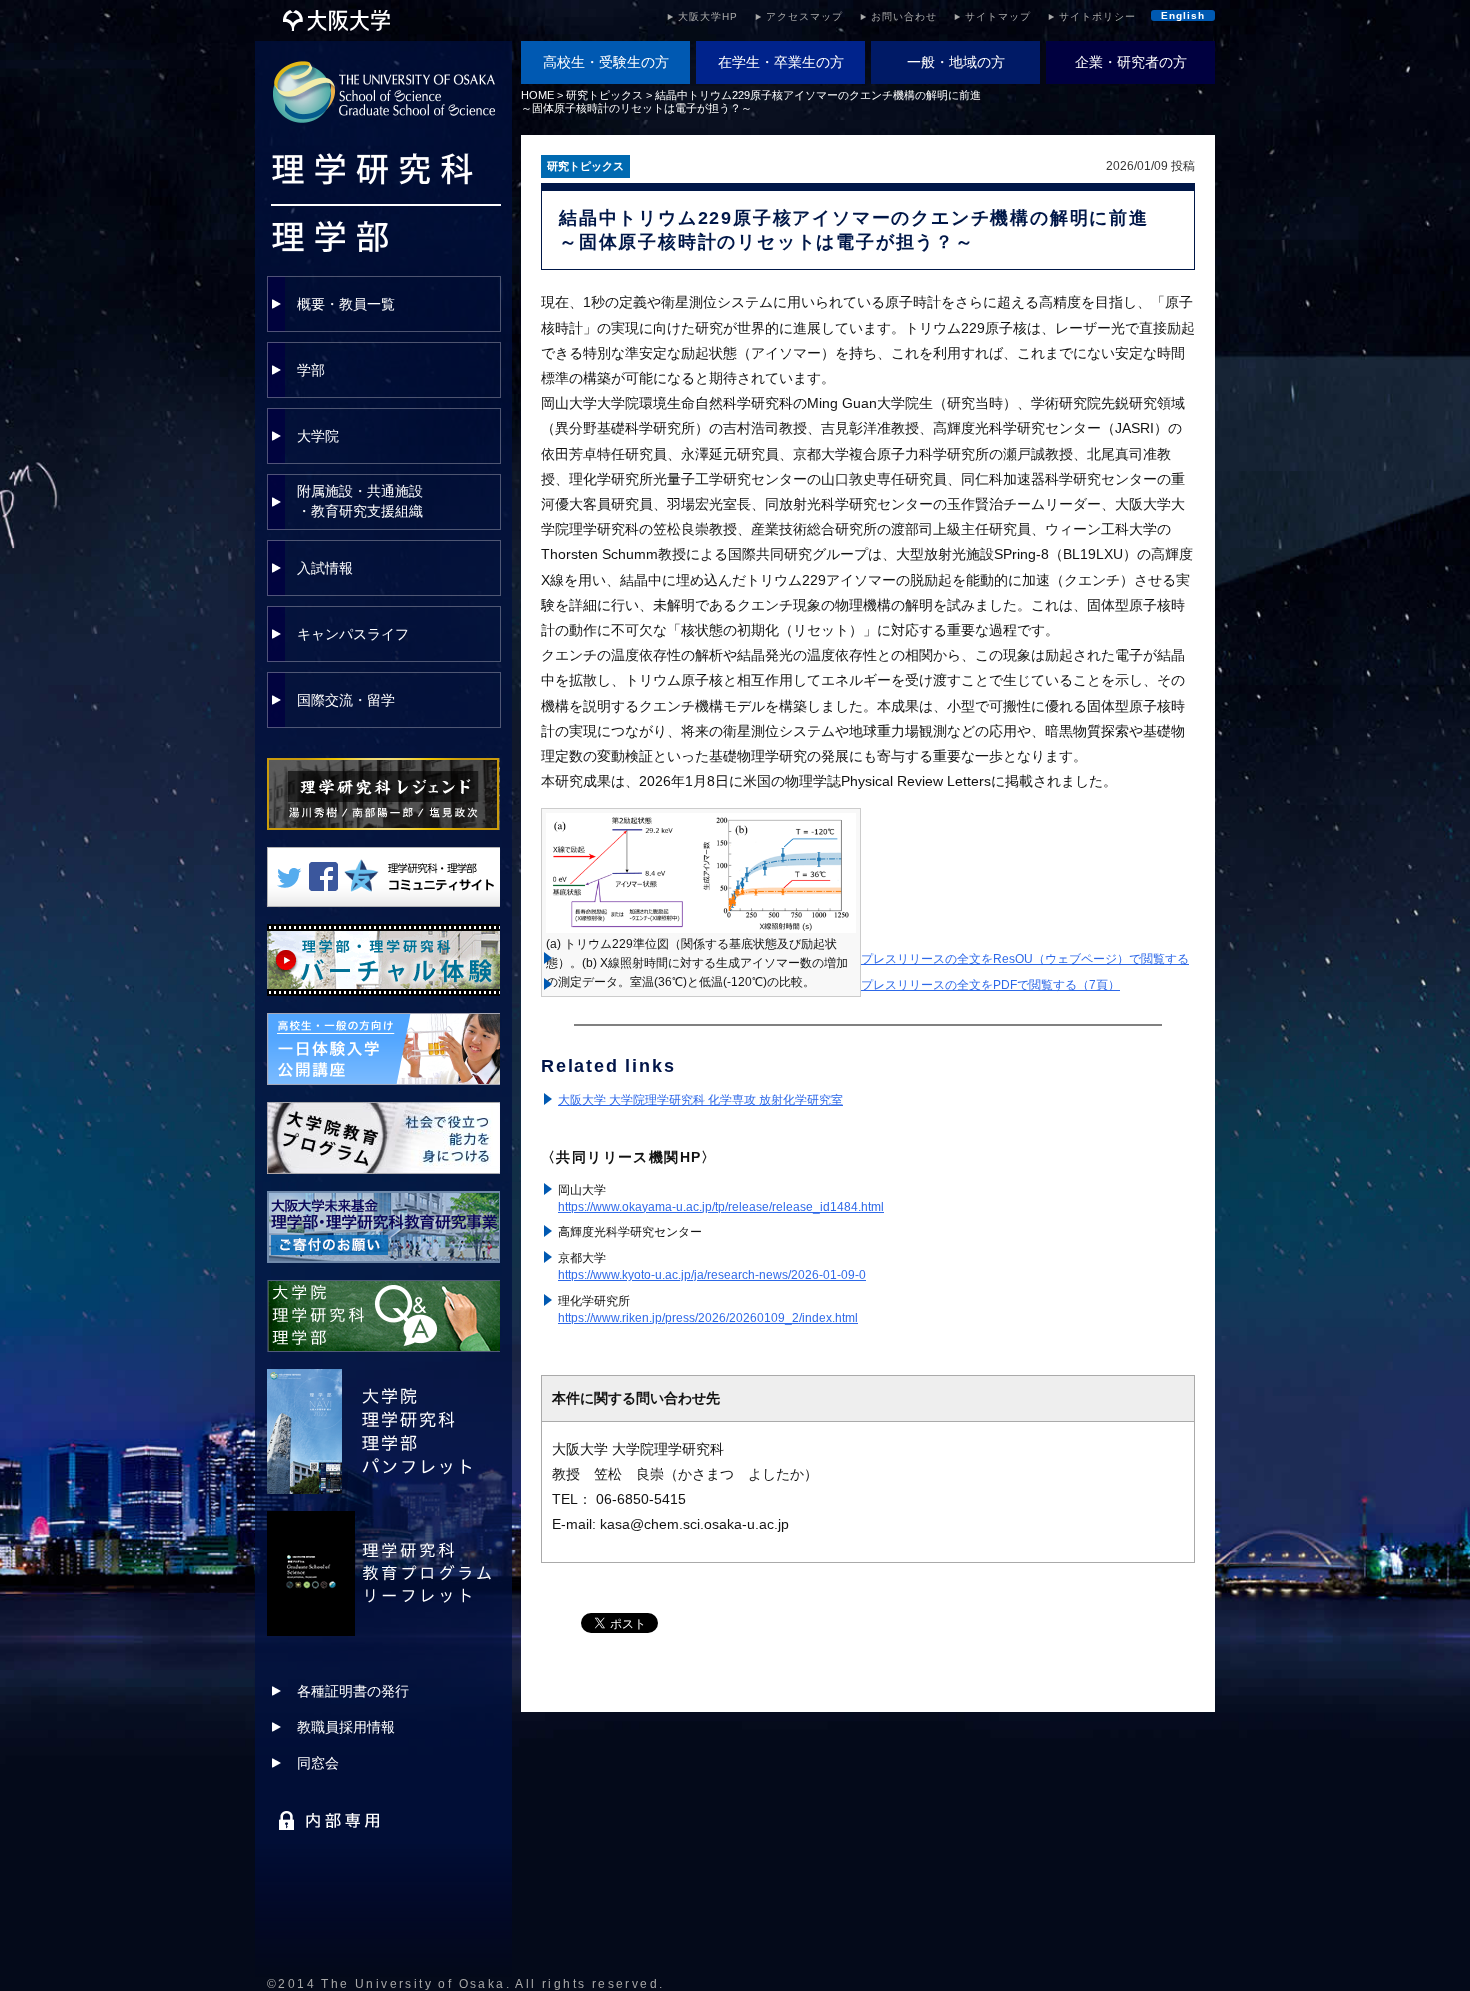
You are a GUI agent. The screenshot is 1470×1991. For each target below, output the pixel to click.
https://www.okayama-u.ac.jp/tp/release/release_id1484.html (721, 1207)
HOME (537, 95)
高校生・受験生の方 (606, 62)
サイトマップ (998, 16)
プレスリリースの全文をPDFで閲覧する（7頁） (990, 985)
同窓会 (318, 1763)
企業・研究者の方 (1131, 62)
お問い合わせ (904, 16)
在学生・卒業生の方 (781, 62)
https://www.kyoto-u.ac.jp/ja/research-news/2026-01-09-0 (712, 1275)
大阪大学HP (708, 16)
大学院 (318, 436)
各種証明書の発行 (353, 1691)
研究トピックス (604, 95)
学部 (311, 370)
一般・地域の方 (956, 62)
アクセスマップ (804, 16)
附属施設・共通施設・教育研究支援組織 (360, 501)
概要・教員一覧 (346, 304)
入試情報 (325, 568)
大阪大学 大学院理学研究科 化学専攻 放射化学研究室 (700, 1100)
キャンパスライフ (353, 634)
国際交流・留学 (346, 700)
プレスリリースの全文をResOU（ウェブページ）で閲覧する (1025, 959)
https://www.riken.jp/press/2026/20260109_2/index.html (708, 1318)
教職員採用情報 (346, 1727)
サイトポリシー (1097, 16)
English (1183, 15)
